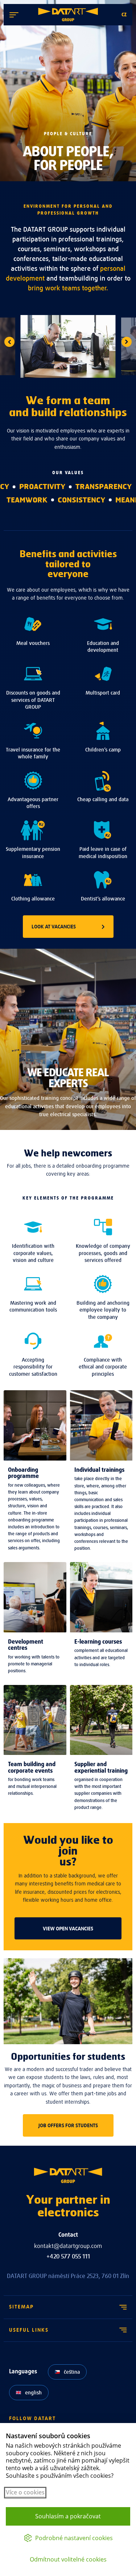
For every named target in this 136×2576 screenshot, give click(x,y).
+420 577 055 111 (68, 2257)
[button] (127, 342)
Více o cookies (25, 2492)
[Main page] (68, 15)
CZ (124, 15)
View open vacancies (68, 1929)
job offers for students (68, 2126)
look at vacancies (54, 927)
